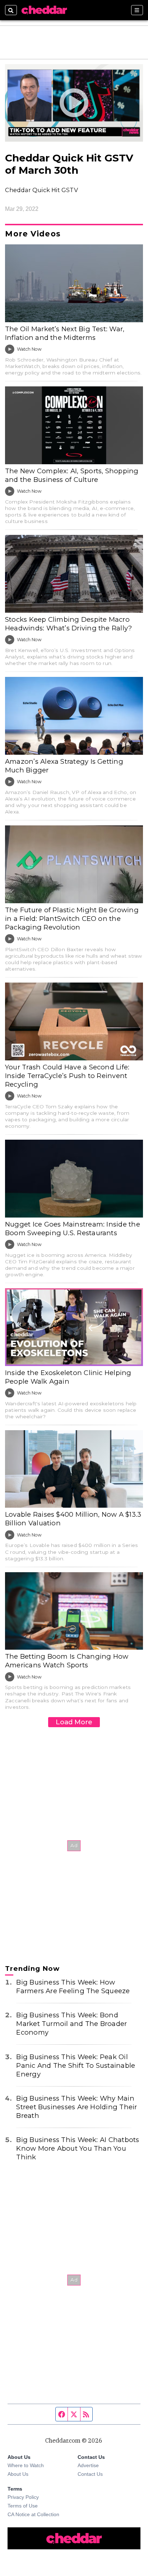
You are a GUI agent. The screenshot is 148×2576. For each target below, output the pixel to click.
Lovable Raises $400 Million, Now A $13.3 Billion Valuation (73, 1519)
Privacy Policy (23, 2497)
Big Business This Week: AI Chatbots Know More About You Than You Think (78, 2148)
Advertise (88, 2465)
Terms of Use (23, 2506)
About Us (18, 2474)
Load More (74, 1722)
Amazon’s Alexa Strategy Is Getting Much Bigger (64, 766)
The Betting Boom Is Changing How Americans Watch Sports (67, 1661)
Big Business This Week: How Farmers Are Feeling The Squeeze (73, 1987)
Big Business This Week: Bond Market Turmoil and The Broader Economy (71, 2024)
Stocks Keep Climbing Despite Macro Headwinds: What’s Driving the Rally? (68, 624)
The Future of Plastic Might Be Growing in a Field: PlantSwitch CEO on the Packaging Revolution (72, 919)
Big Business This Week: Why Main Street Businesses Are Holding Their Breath (77, 2107)
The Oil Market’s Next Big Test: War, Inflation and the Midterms (65, 333)
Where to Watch (26, 2465)
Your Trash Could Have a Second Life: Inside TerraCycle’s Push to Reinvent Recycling (67, 1076)
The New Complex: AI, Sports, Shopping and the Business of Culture (72, 475)
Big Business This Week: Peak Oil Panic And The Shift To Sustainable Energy (76, 2065)
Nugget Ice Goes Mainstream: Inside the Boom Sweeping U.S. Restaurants (73, 1229)
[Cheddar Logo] (44, 10)
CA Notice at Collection (33, 2514)
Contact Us (90, 2474)
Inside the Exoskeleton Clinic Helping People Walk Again (68, 1377)
